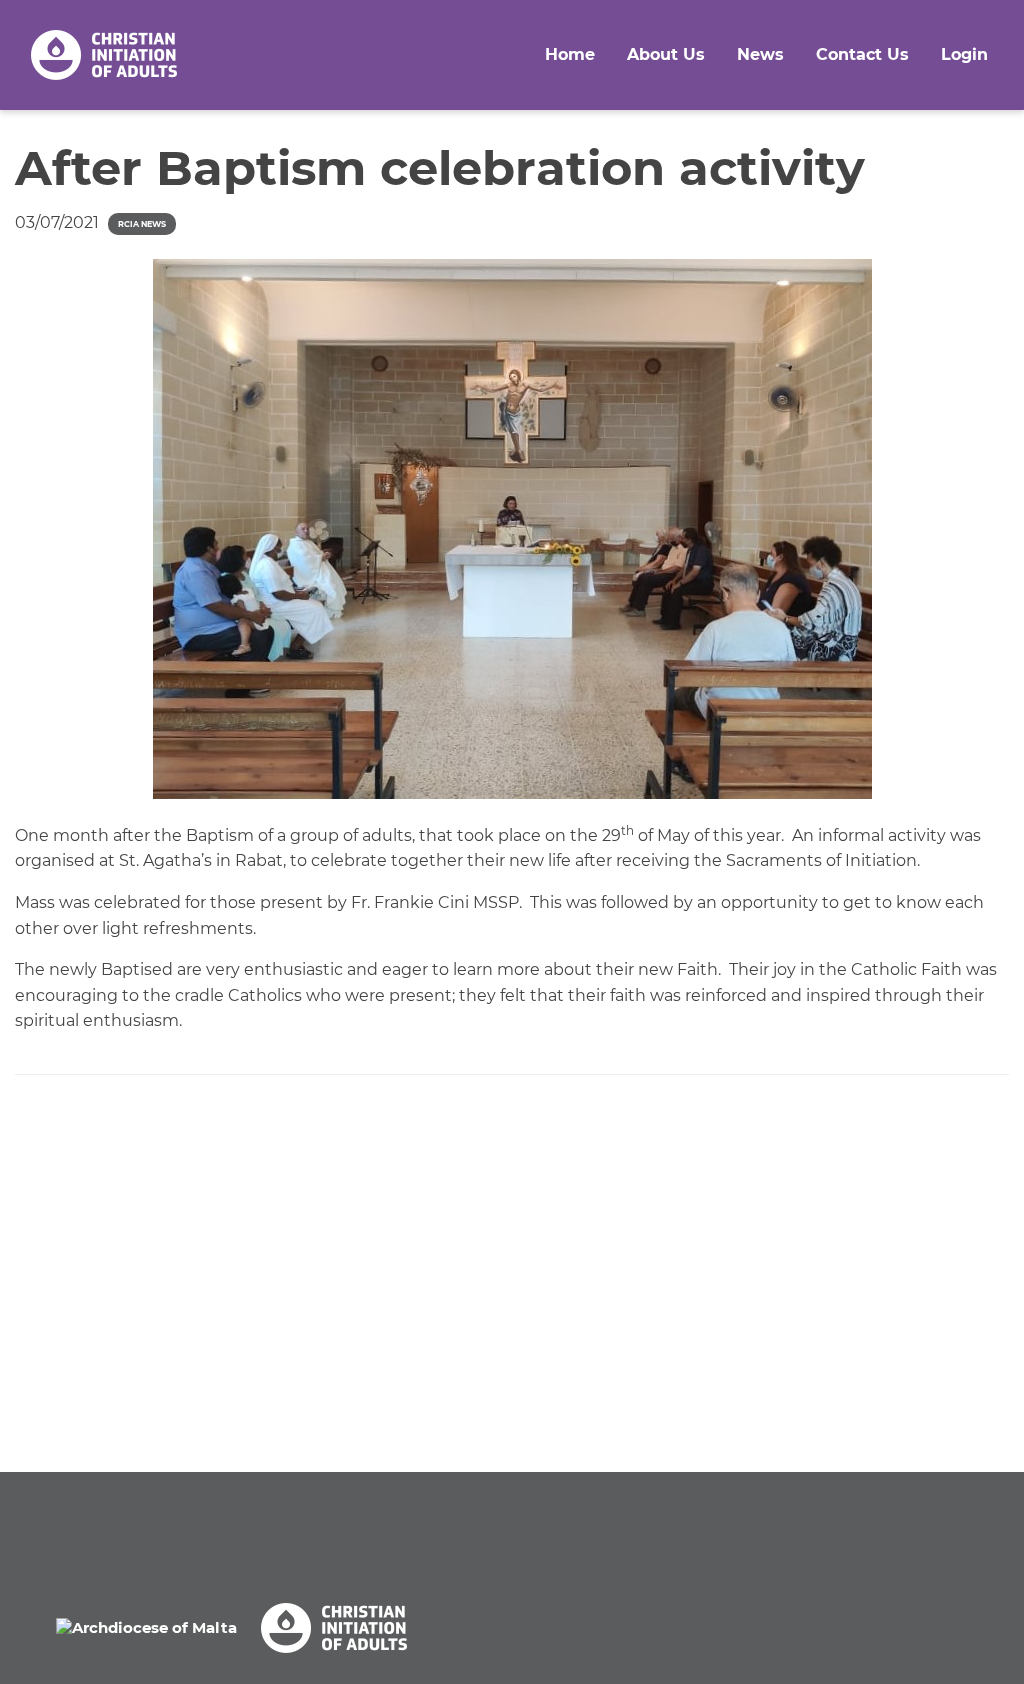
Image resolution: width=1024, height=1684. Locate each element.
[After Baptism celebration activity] (512, 529)
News (760, 54)
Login (964, 54)
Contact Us (862, 54)
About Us (666, 54)
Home (570, 54)
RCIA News (142, 224)
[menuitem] (570, 55)
